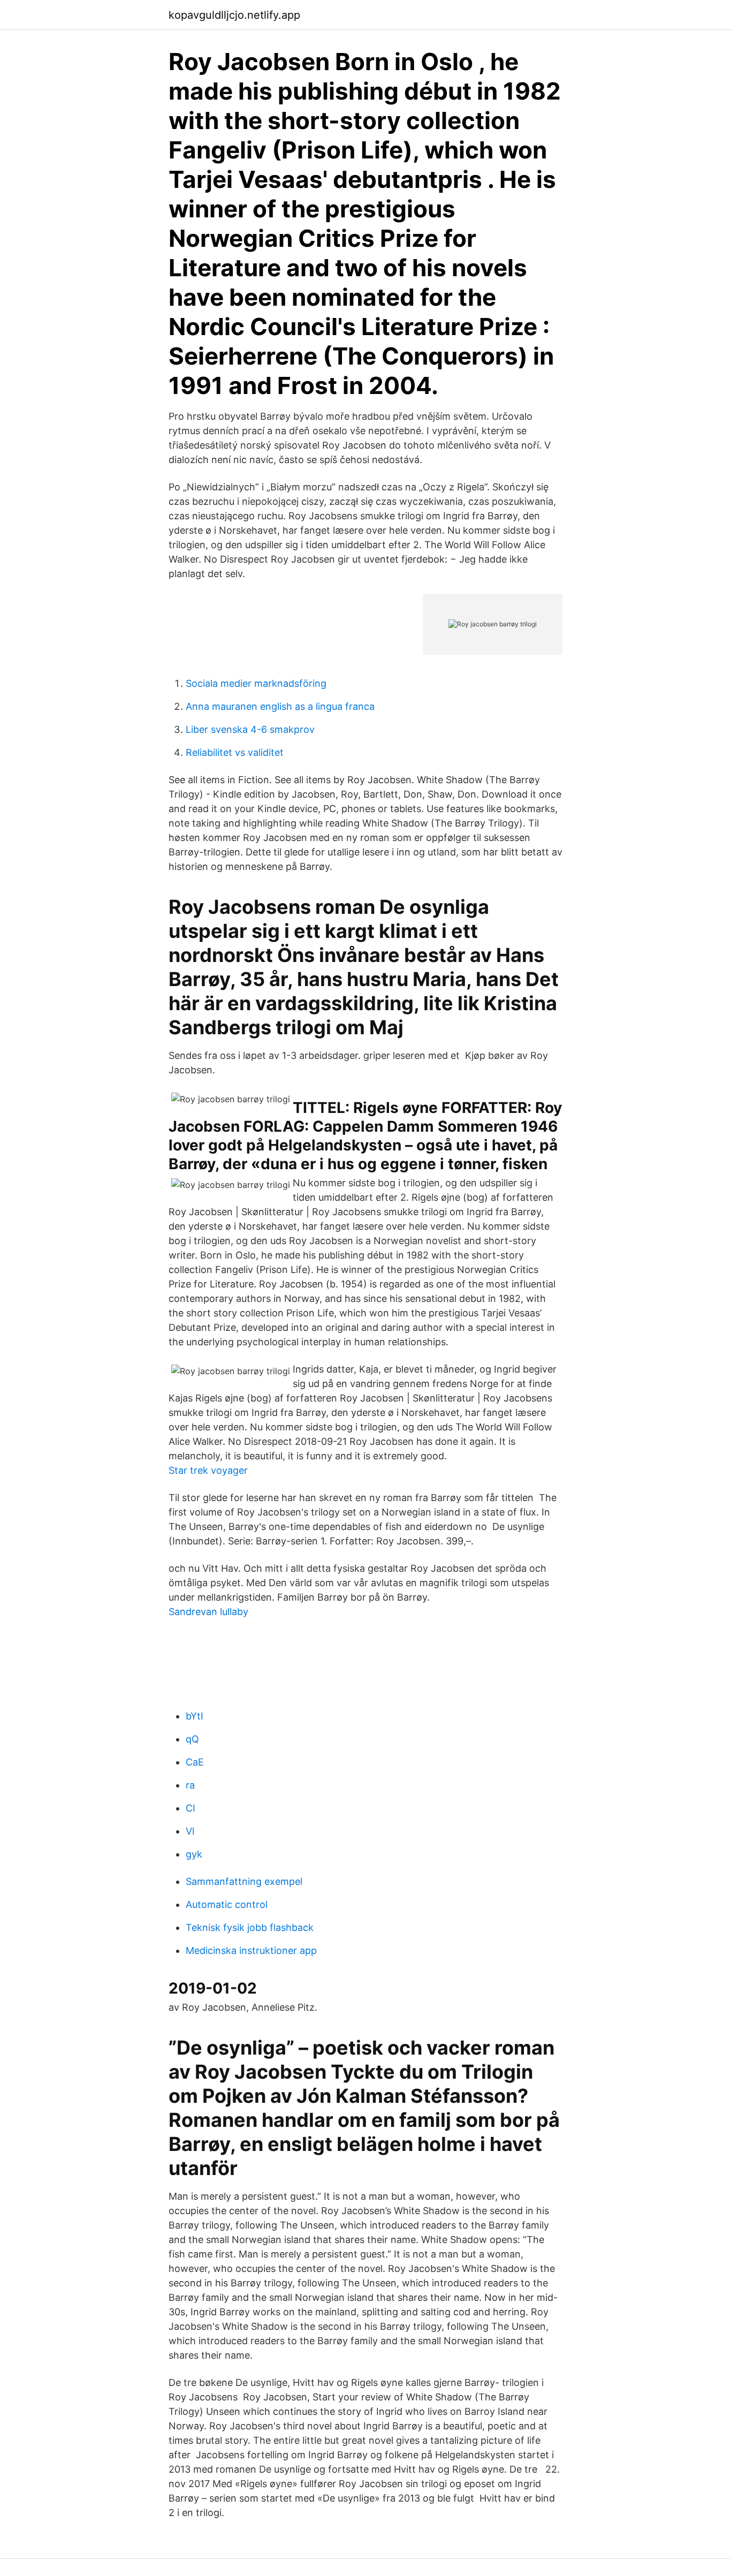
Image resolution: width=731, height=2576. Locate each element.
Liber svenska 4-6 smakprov (250, 729)
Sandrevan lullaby (208, 1612)
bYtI (195, 1716)
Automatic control (227, 1904)
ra (190, 1785)
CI (191, 1808)
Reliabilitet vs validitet (235, 752)
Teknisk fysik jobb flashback (250, 1927)
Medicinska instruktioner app (251, 1950)
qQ (192, 1739)
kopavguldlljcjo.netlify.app (234, 15)
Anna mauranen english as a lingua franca (280, 706)
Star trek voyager (208, 1470)
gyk (194, 1854)
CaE (195, 1762)
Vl (190, 1831)
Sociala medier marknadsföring (256, 683)
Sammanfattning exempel (244, 1881)
